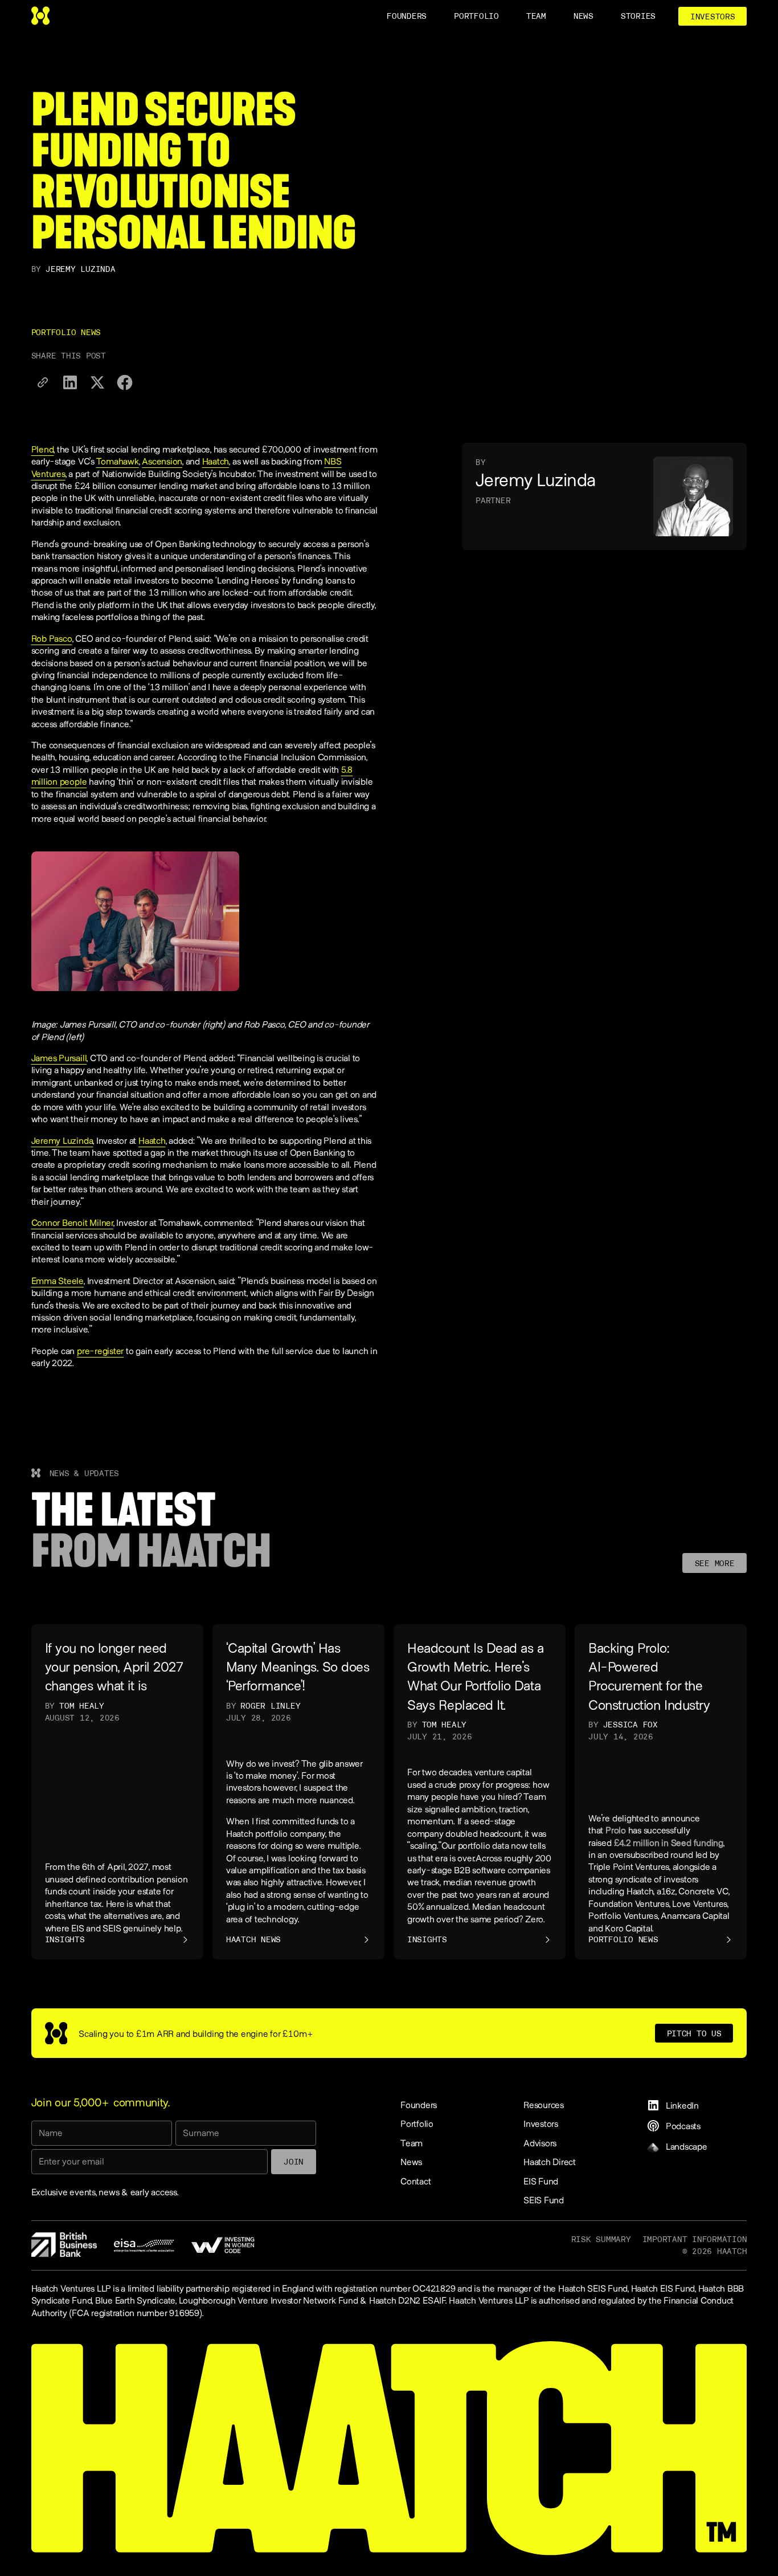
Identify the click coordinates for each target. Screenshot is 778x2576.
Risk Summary (601, 2239)
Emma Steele (58, 1280)
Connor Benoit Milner (72, 1222)
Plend (43, 449)
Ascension (162, 461)
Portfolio (417, 2123)
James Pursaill (59, 1057)
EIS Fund (541, 2181)
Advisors (540, 2143)
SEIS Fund (544, 2200)
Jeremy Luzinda (62, 1140)
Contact (415, 2181)
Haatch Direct (550, 2161)
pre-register (100, 1350)
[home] (40, 16)
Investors (541, 2123)
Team (411, 2143)
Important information (695, 2239)
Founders (419, 2104)
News (411, 2161)
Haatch (216, 461)
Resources (544, 2104)
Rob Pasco (52, 638)
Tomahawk (118, 461)
